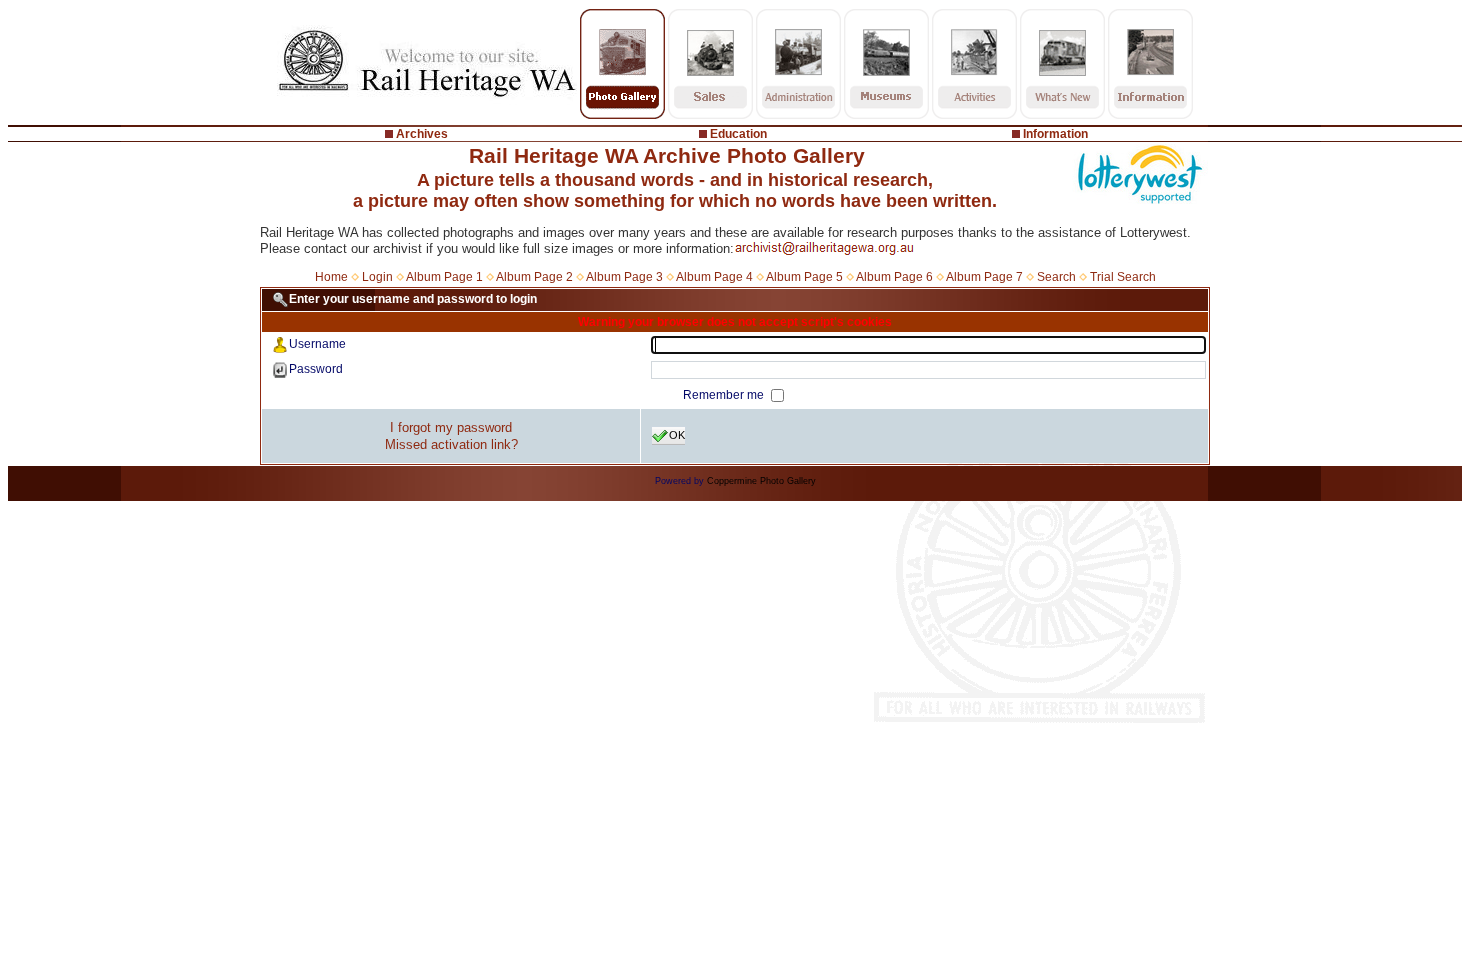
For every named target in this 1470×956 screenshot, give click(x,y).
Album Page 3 (624, 277)
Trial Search (1123, 277)
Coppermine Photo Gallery (761, 481)
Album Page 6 (894, 277)
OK (677, 435)
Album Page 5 (804, 277)
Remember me (725, 395)
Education (738, 134)
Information (1055, 134)
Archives (422, 134)
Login (377, 277)
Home (331, 277)
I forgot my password (451, 427)
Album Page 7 (984, 277)
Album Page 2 (534, 277)
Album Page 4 (714, 277)
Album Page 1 (444, 277)
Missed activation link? (451, 444)
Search (1056, 277)
